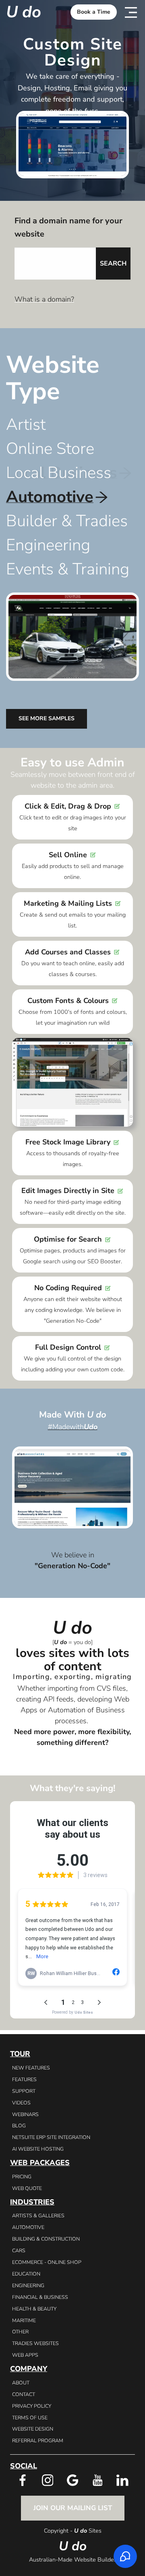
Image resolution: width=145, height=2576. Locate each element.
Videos (21, 2103)
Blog (19, 2126)
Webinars (25, 2114)
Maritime (24, 2320)
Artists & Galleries (38, 2215)
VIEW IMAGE (72, 1487)
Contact (24, 2394)
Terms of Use (30, 2418)
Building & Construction (46, 2239)
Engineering (28, 2285)
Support (24, 2091)
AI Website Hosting (38, 2149)
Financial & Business (40, 2297)
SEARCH (113, 264)
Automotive (28, 2227)
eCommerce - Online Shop (47, 2262)
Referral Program (38, 2440)
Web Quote (27, 2188)
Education (26, 2274)
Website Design (33, 2429)
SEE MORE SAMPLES (47, 718)
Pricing (22, 2177)
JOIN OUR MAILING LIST (73, 2508)
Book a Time (94, 12)
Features (24, 2079)
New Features (31, 2068)
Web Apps (25, 2355)
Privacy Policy (32, 2406)
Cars (19, 2250)
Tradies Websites (35, 2343)
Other (20, 2332)
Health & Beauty (34, 2309)
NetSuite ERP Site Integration (51, 2137)
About (21, 2383)
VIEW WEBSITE (73, 1477)
